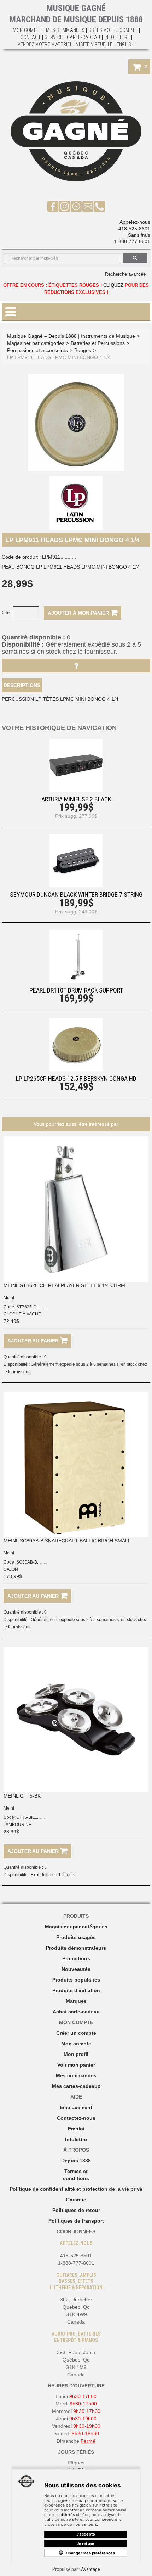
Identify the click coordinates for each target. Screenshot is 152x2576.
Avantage (90, 2569)
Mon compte (76, 2044)
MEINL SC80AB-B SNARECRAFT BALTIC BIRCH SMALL (67, 1541)
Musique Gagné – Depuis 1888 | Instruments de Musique (71, 336)
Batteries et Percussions (98, 343)
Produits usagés (76, 1937)
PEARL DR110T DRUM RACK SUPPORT (76, 990)
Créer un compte (76, 2033)
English (125, 44)
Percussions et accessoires (37, 350)
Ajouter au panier (34, 1341)
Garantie (76, 2200)
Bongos (83, 350)
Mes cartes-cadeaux (76, 2086)
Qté (6, 613)
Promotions (76, 1958)
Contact (31, 37)
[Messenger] (76, 206)
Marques (76, 2001)
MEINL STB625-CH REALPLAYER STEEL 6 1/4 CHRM (64, 1285)
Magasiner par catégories (36, 343)
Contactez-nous (76, 2118)
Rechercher (135, 258)
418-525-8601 (134, 229)
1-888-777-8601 (132, 241)
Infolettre (117, 37)
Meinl (9, 1298)
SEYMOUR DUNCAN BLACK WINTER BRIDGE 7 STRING (76, 895)
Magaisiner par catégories (76, 1927)
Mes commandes (65, 30)
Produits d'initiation (76, 1990)
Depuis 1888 (76, 2161)
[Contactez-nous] (88, 206)
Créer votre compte (113, 30)
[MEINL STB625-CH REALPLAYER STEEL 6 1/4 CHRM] (76, 1209)
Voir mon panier (76, 2065)
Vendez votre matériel (45, 44)
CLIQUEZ (113, 285)
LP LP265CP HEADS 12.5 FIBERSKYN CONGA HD (76, 1079)
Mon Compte (27, 30)
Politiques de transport (76, 2221)
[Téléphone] (100, 206)
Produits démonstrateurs (76, 1948)
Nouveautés (76, 1969)
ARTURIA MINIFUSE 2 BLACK (76, 799)
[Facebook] (53, 206)
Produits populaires (76, 1980)
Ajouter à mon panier (79, 613)
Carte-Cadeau (84, 37)
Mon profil (76, 2054)
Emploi (76, 2129)
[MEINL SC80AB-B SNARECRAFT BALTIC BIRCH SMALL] (76, 1464)
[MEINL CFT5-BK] (76, 1720)
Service (54, 37)
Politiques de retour (76, 2210)
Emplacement (76, 2107)
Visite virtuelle (94, 44)
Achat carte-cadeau (76, 2012)
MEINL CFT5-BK (22, 1796)
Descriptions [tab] (22, 685)
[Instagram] (65, 206)
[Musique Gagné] (76, 131)
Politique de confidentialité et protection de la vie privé (76, 2189)
